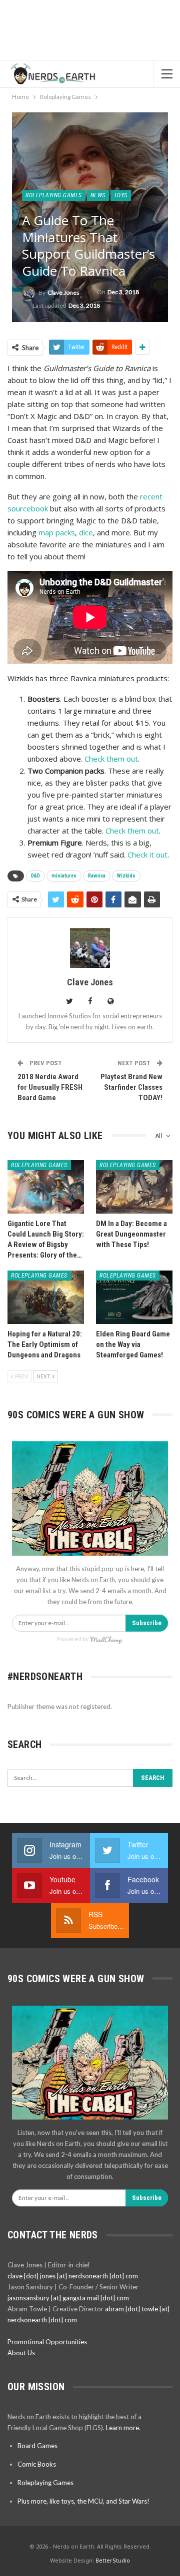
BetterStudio (113, 2560)
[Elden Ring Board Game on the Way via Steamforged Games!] (134, 1297)
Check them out (111, 759)
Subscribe (147, 1623)
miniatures (64, 876)
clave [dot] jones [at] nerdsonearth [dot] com (73, 2276)
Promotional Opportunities (47, 2342)
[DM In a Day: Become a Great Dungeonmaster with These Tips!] (134, 1187)
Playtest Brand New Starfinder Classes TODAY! (131, 1087)
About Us (21, 2353)
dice (86, 532)
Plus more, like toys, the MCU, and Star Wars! (83, 2501)
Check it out (147, 855)
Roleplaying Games (54, 195)
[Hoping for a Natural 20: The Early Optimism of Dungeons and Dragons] (46, 1297)
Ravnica (97, 876)
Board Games (37, 2446)
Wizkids (126, 876)
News (98, 195)
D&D (35, 876)
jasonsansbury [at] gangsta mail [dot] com (68, 2298)
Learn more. (123, 2428)
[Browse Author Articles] (90, 948)
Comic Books (37, 2464)
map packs (57, 532)
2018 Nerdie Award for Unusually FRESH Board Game (50, 1087)
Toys (121, 195)
